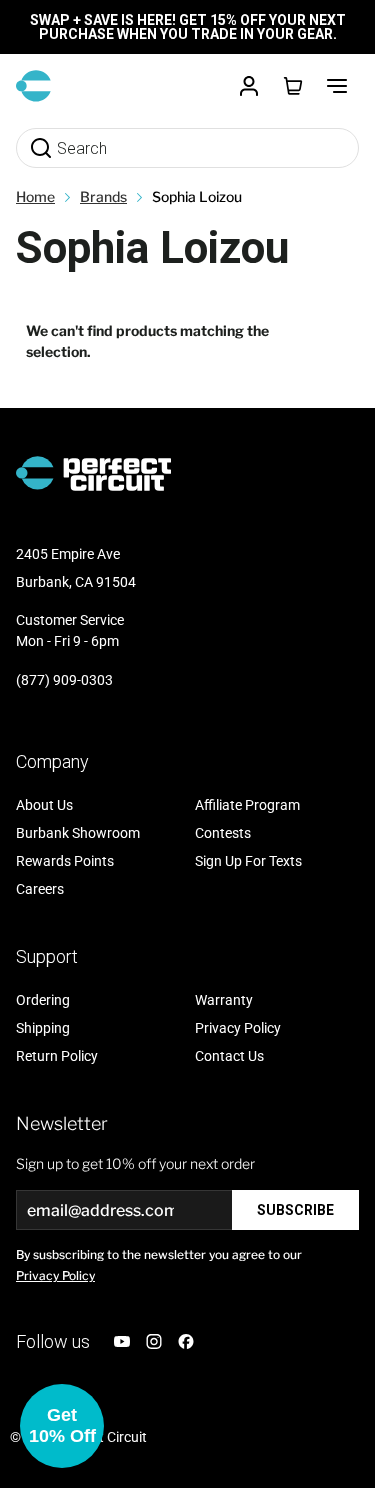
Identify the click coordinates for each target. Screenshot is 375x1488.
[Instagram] (154, 1341)
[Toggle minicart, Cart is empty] (293, 86)
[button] (62, 1426)
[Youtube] (122, 1341)
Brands (103, 196)
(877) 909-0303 (64, 680)
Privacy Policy (55, 1275)
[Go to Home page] (33, 86)
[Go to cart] (293, 86)
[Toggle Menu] (337, 86)
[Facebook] (186, 1341)
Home (35, 196)
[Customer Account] (249, 86)
